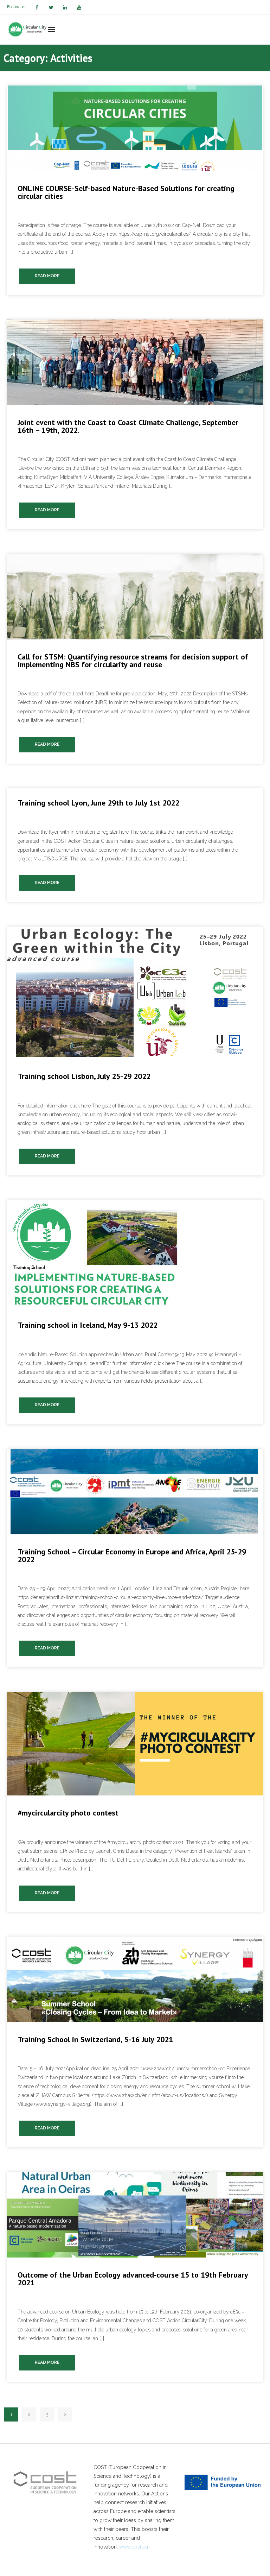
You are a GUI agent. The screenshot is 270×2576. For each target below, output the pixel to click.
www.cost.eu (134, 2547)
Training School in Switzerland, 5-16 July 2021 (95, 2039)
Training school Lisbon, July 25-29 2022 (84, 1076)
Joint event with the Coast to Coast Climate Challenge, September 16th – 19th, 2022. (128, 426)
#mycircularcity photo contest (68, 1813)
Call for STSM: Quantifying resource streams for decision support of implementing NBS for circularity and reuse (133, 661)
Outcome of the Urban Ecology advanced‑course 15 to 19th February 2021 (133, 2279)
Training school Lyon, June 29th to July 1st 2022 (98, 803)
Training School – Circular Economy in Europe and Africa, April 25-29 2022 (132, 1555)
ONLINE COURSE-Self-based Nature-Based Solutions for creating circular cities (126, 192)
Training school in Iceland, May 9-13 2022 (88, 1325)
